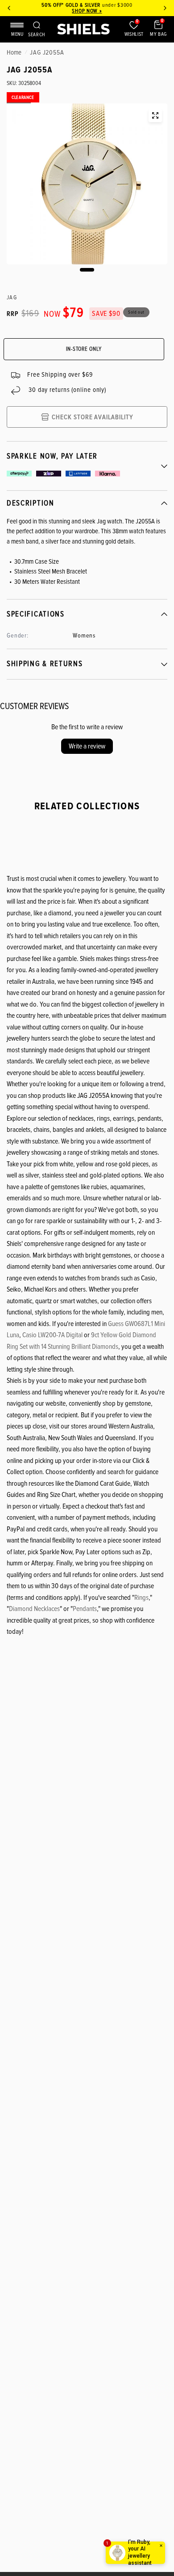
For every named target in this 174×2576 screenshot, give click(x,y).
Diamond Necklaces (34, 1609)
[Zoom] (155, 115)
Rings (141, 1598)
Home (14, 52)
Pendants (85, 1609)
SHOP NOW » (87, 11)
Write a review (87, 746)
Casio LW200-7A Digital (52, 1335)
